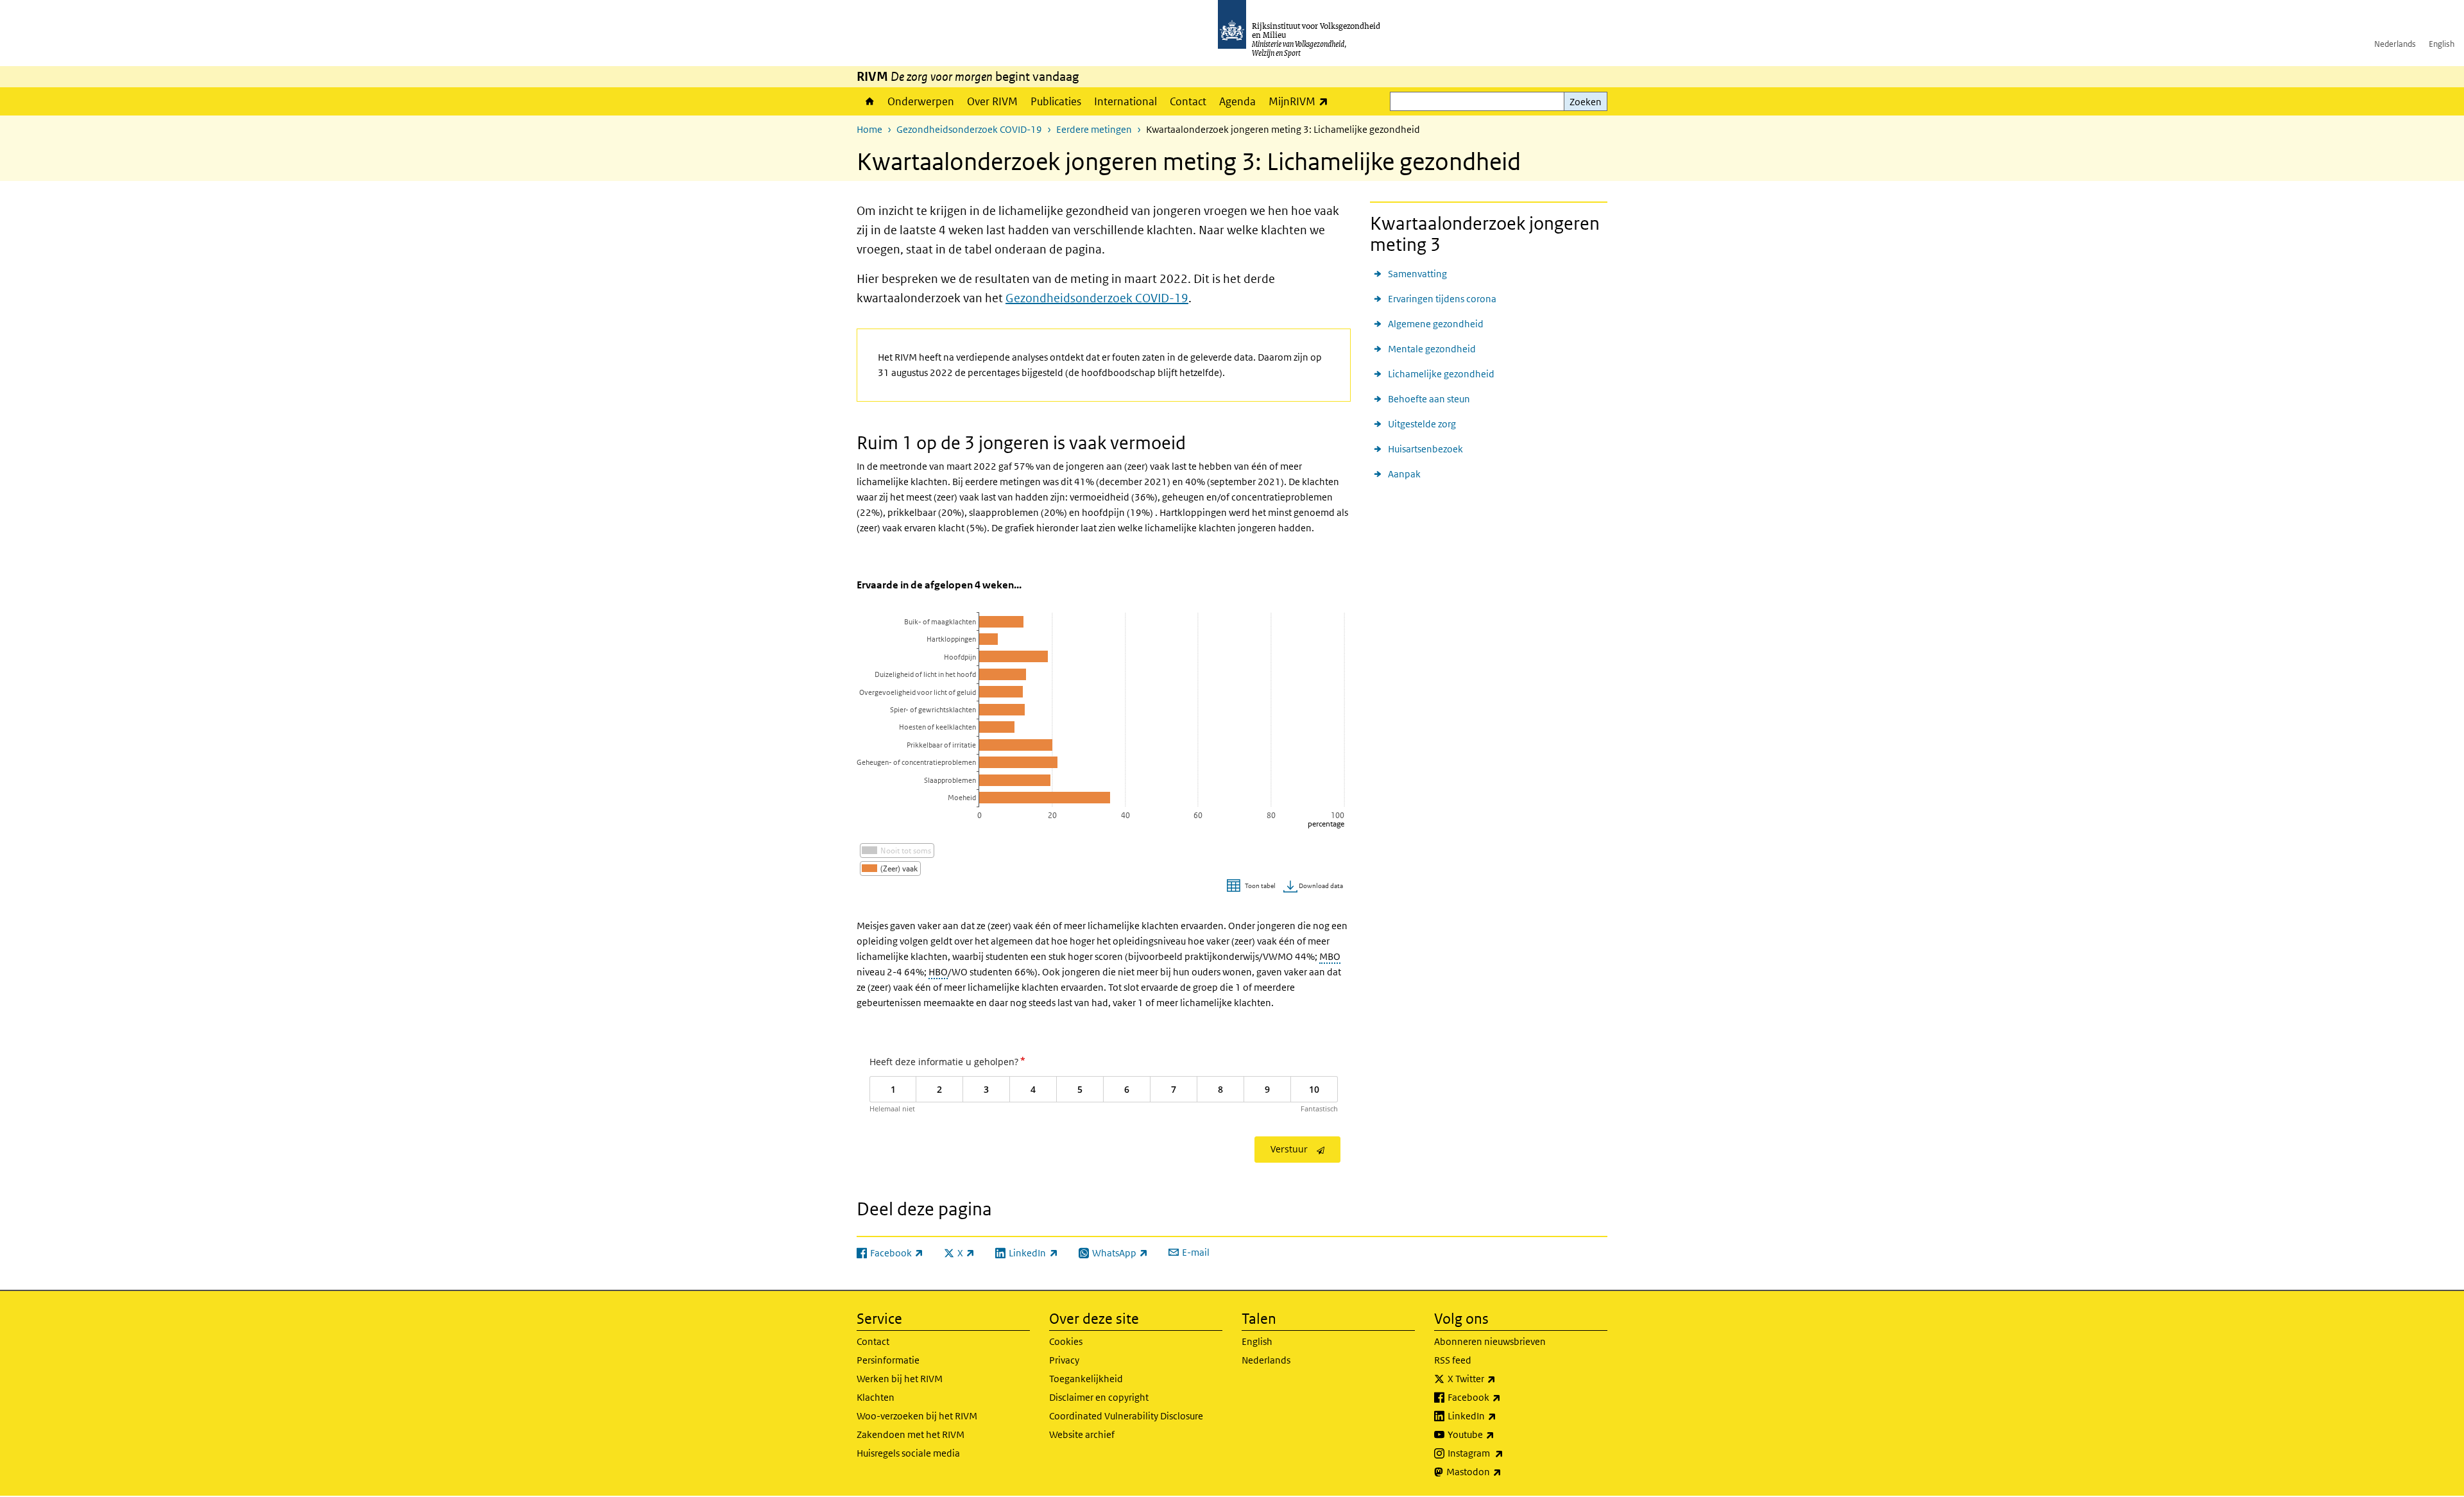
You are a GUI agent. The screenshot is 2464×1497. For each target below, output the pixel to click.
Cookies (1066, 1341)
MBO (1330, 956)
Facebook (1502, 1397)
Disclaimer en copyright (1099, 1397)
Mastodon (1502, 1471)
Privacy (1064, 1360)
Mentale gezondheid (1432, 349)
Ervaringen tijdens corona (1442, 299)
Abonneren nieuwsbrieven (1490, 1341)
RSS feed (1453, 1360)
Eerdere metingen (1094, 129)
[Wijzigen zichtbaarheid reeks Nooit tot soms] (897, 851)
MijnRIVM (1302, 101)
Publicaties (1056, 101)
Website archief (1082, 1434)
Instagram (1504, 1453)
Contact (1188, 101)
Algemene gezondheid (1436, 324)
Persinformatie (888, 1360)
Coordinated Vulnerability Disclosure (1126, 1416)
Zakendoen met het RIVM (911, 1434)
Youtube (1499, 1434)
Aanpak (1404, 474)
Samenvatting (1417, 274)
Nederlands (2395, 44)
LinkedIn (1500, 1416)
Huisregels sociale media (908, 1453)
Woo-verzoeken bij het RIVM (917, 1416)
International (1125, 101)
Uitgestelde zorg (1422, 424)
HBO (938, 972)
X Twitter (1500, 1378)
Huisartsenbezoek (1425, 449)
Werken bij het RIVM (900, 1379)
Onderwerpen (921, 101)
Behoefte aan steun (1429, 399)
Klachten (876, 1397)
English (2442, 44)
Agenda (1237, 101)
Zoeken (1586, 102)
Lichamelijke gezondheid (1441, 374)
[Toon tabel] (1253, 886)
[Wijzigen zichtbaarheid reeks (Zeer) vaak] (890, 868)
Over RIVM (992, 101)
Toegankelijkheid (1086, 1379)
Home (869, 101)
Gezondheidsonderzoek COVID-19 (969, 129)
